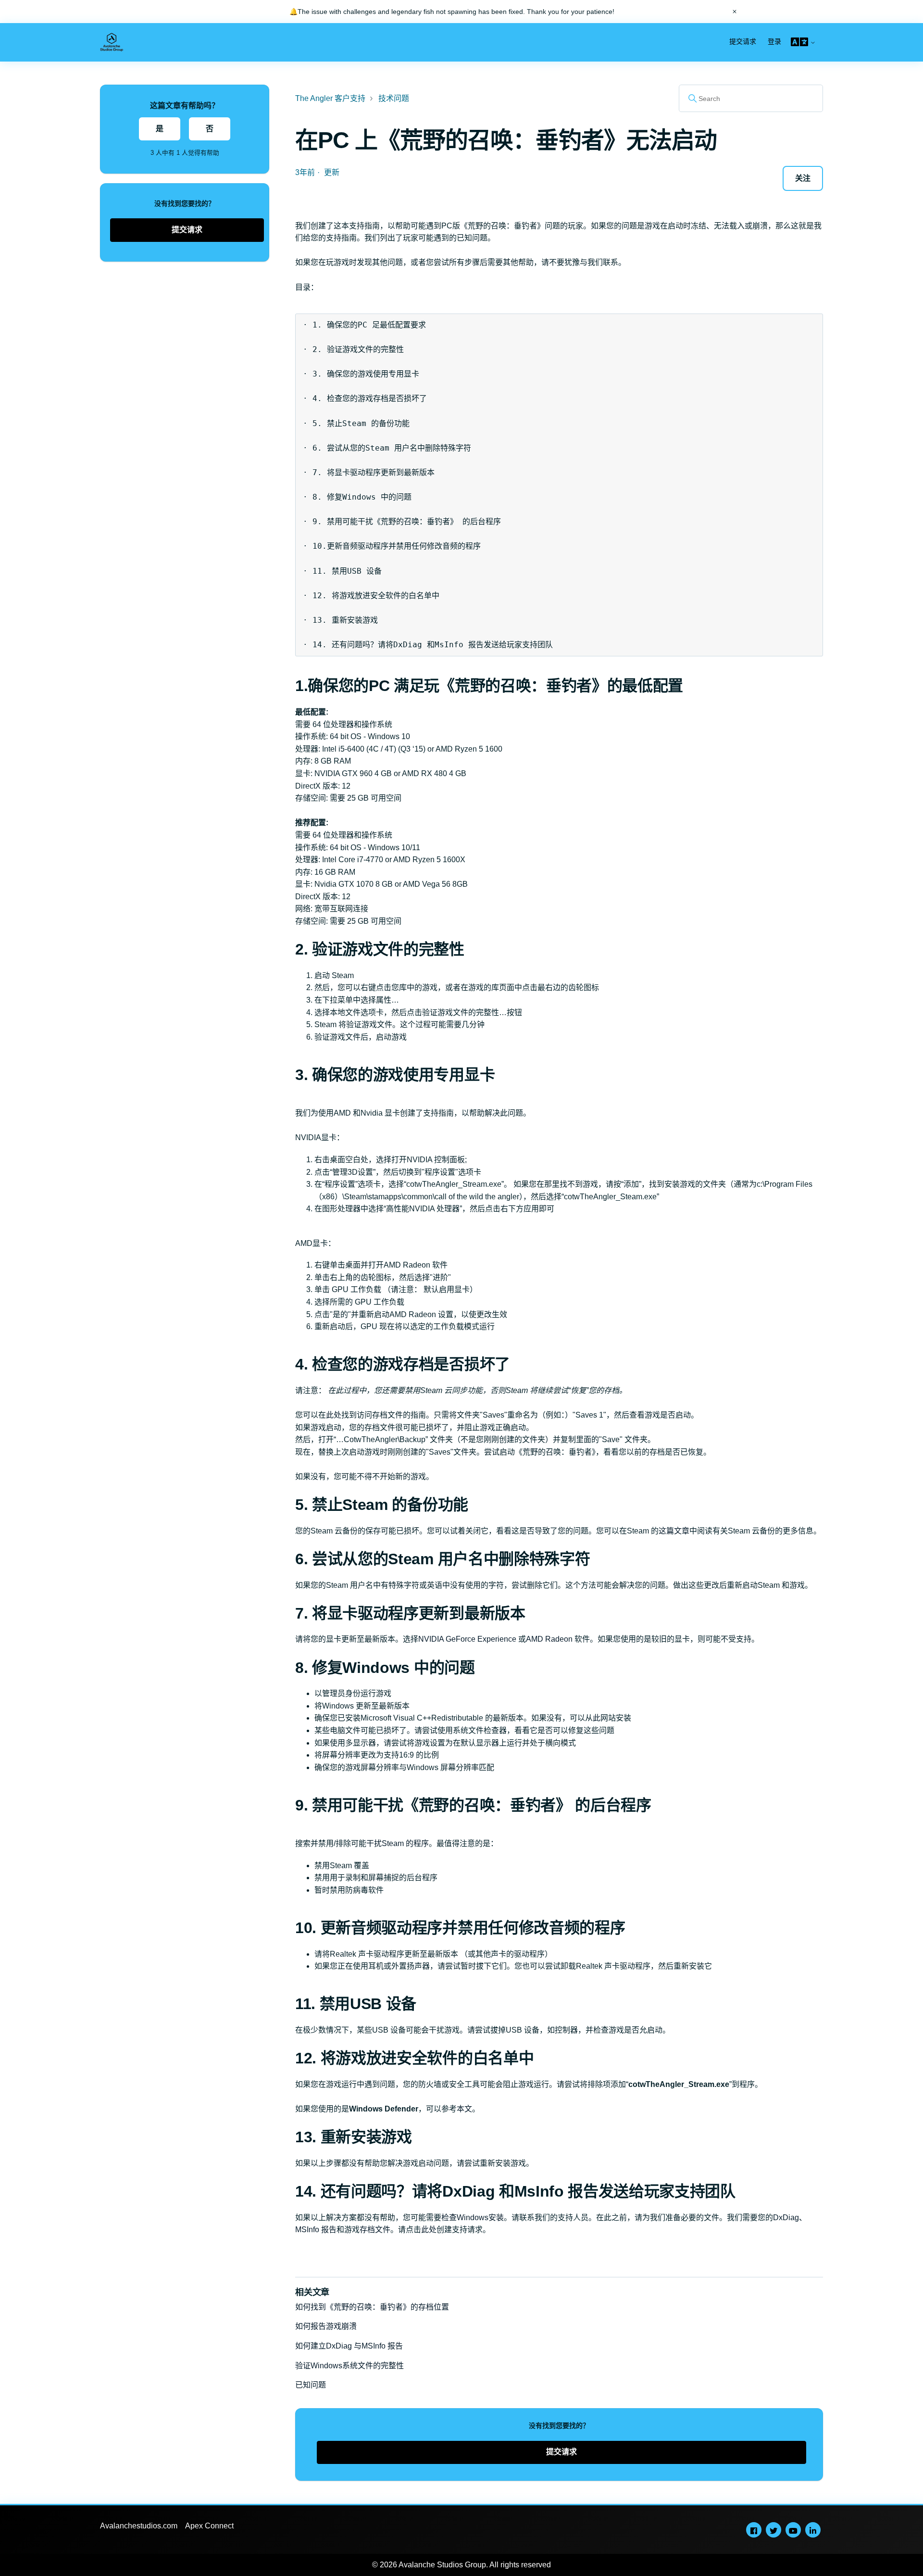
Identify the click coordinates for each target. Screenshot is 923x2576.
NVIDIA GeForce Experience (467, 1639)
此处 (334, 1415)
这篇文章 (674, 1531)
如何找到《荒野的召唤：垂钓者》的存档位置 (372, 2307)
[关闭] (735, 12)
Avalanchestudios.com (139, 2526)
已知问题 (311, 2385)
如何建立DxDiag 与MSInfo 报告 (349, 2346)
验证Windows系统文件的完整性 (349, 2366)
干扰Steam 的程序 (398, 1843)
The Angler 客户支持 (330, 98)
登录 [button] (774, 41)
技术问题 (394, 98)
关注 (803, 178)
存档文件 (375, 2230)
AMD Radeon (549, 1639)
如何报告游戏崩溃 (326, 2326)
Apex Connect (209, 2526)
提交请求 (743, 41)
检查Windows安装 (473, 2218)
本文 (464, 2109)
